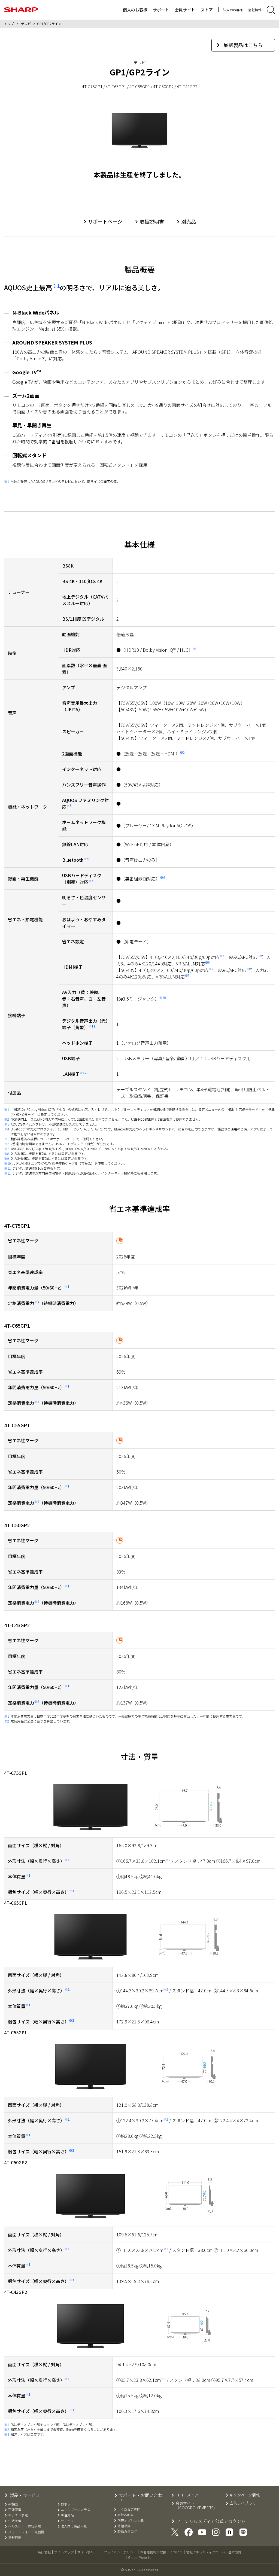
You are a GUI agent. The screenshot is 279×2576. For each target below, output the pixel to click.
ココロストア (187, 2495)
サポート (161, 10)
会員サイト (185, 10)
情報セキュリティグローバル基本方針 (214, 2552)
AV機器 (13, 2504)
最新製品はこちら (243, 45)
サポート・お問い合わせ (141, 2498)
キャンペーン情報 (245, 2495)
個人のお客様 (135, 10)
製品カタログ (127, 2531)
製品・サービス (25, 2495)
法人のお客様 (233, 10)
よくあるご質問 (129, 2509)
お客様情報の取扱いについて (161, 2552)
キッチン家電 (18, 2515)
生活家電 (15, 2521)
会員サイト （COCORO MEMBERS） (196, 2505)
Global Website (140, 2557)
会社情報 (255, 10)
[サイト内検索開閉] (271, 10)
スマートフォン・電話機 (26, 2532)
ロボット (67, 2504)
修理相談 (124, 2526)
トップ (9, 24)
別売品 (189, 221)
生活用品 (67, 2515)
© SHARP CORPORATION (139, 2570)
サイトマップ (64, 2552)
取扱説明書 (152, 221)
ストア (207, 10)
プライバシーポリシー (120, 2552)
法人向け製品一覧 (74, 2526)
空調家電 (15, 2510)
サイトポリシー (89, 2552)
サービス (67, 2521)
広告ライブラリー (245, 2503)
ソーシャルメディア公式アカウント (211, 2521)
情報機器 (15, 2537)
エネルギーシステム (75, 2510)
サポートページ (105, 221)
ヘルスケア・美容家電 (24, 2526)
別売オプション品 (131, 2520)
